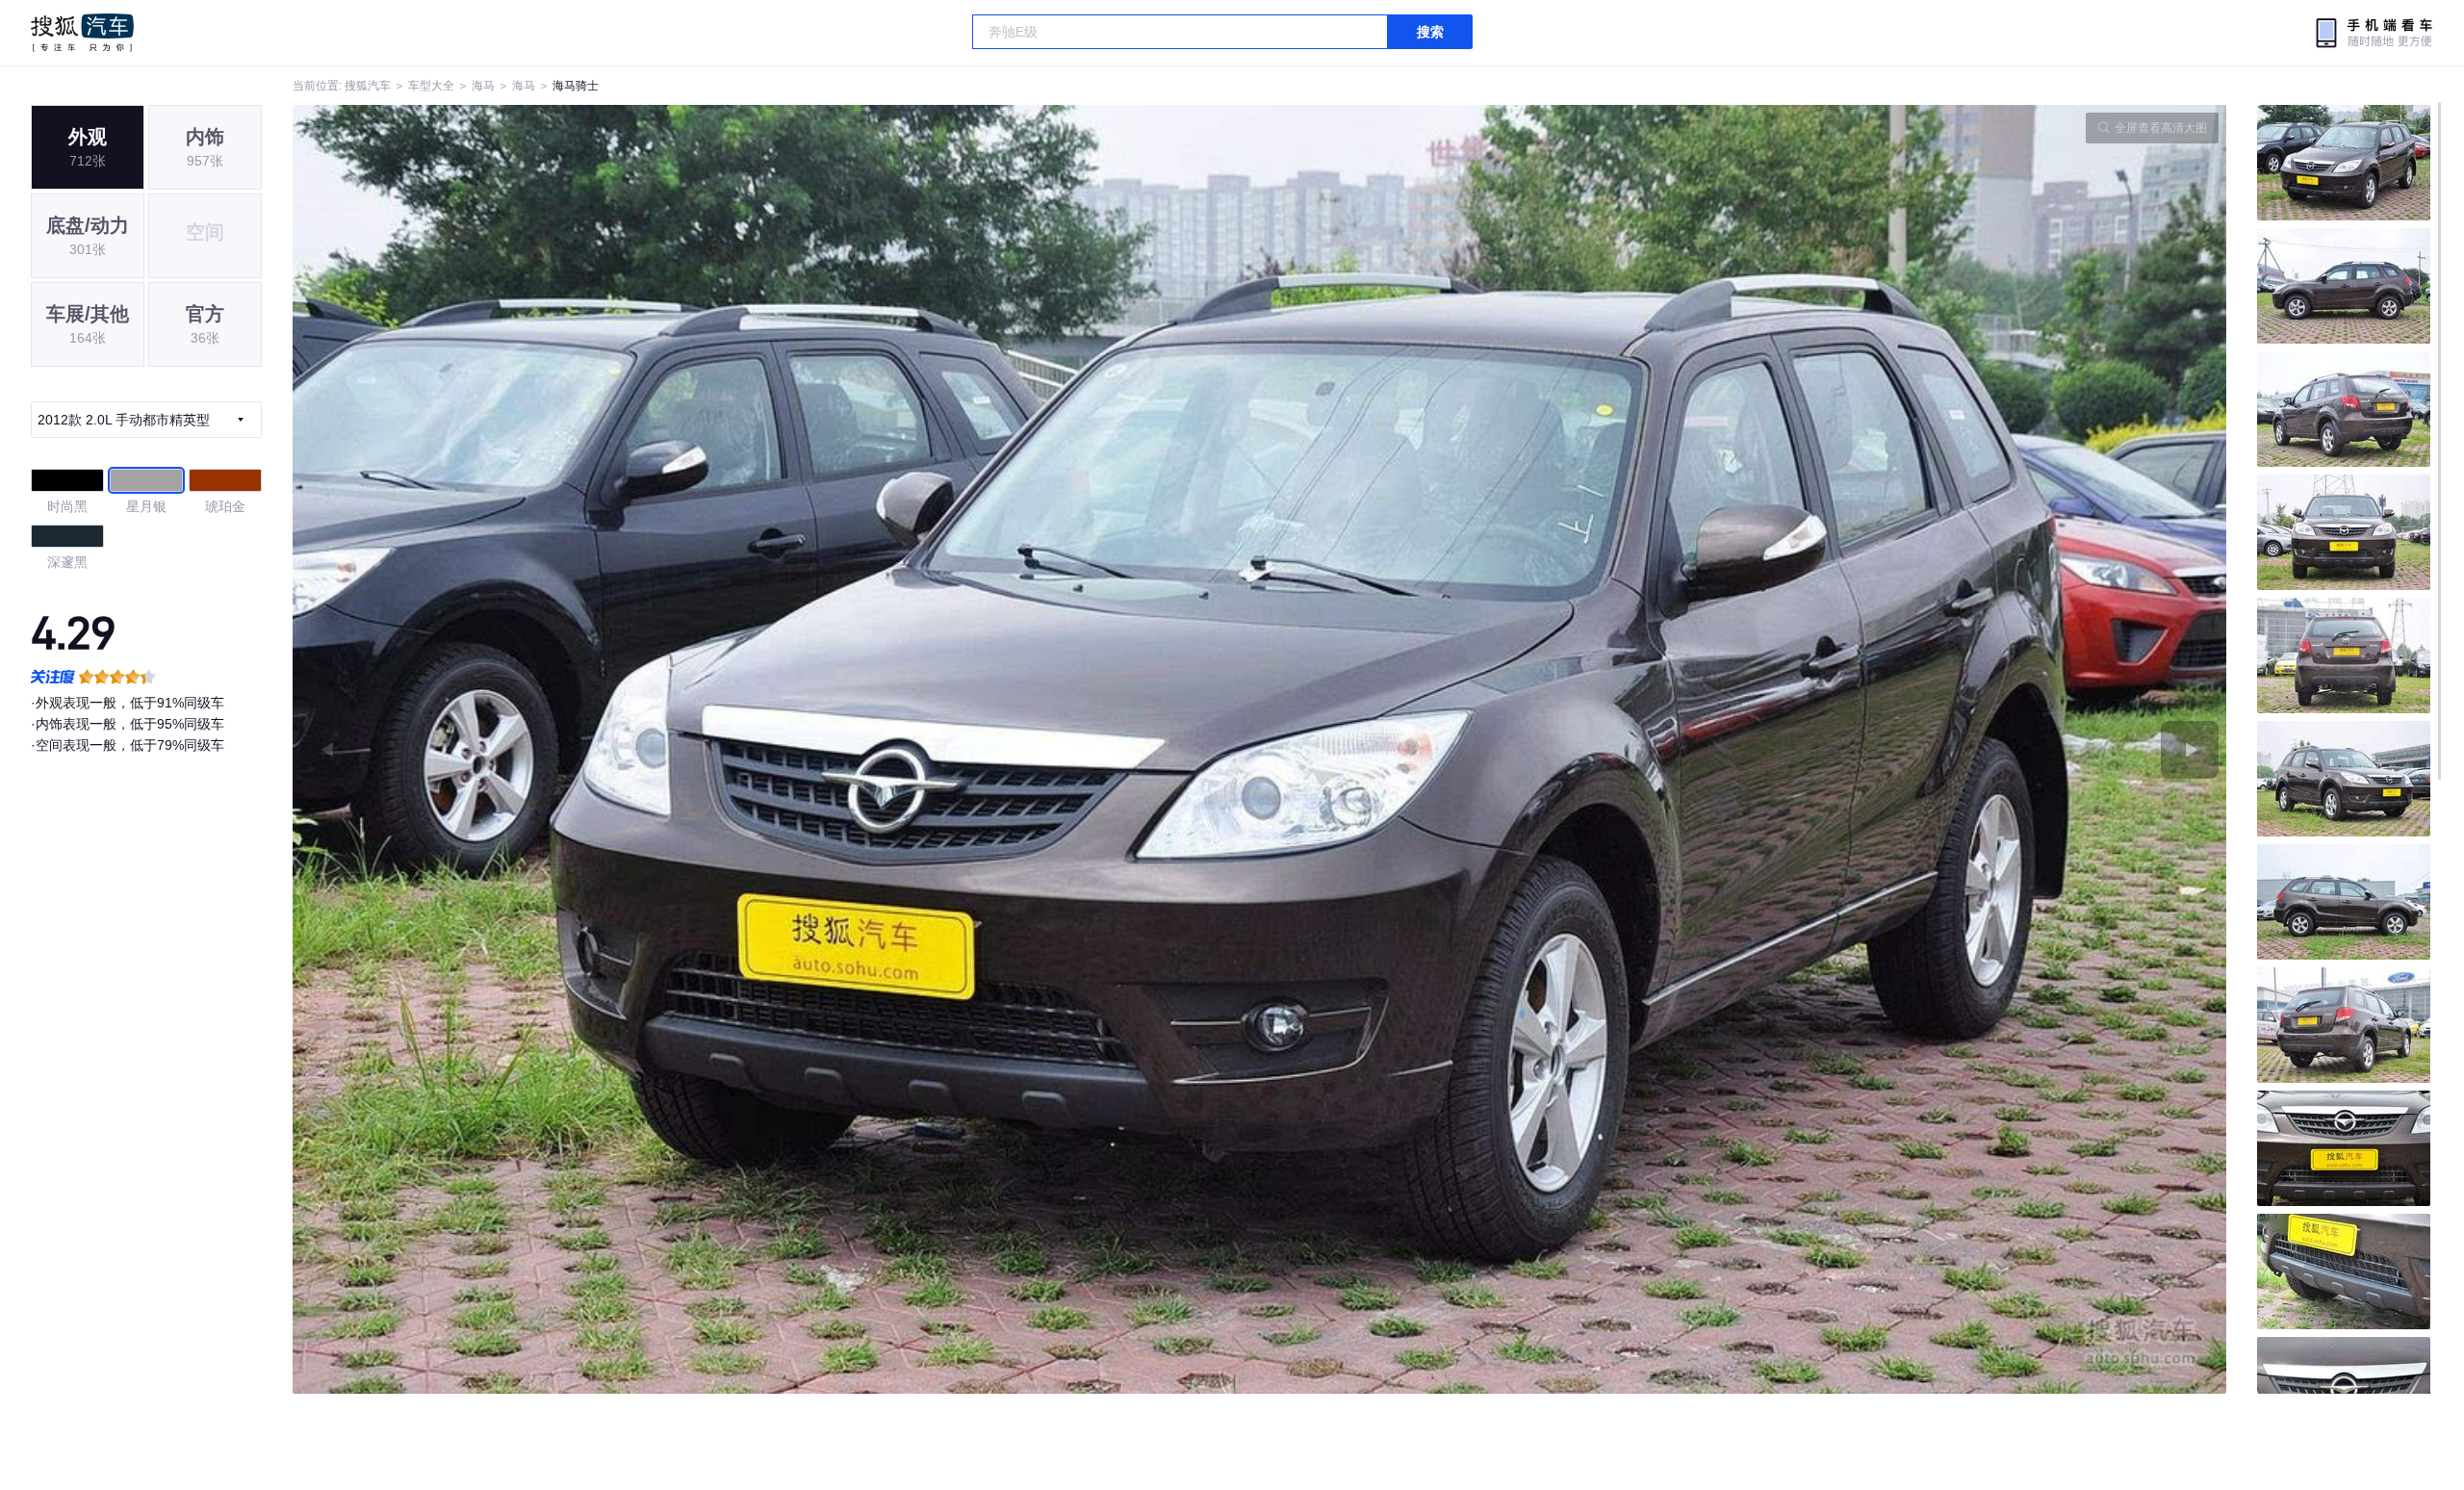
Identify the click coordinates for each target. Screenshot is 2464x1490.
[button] (776, 749)
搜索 (1430, 32)
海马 (483, 86)
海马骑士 (576, 86)
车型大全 (431, 86)
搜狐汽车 (82, 33)
